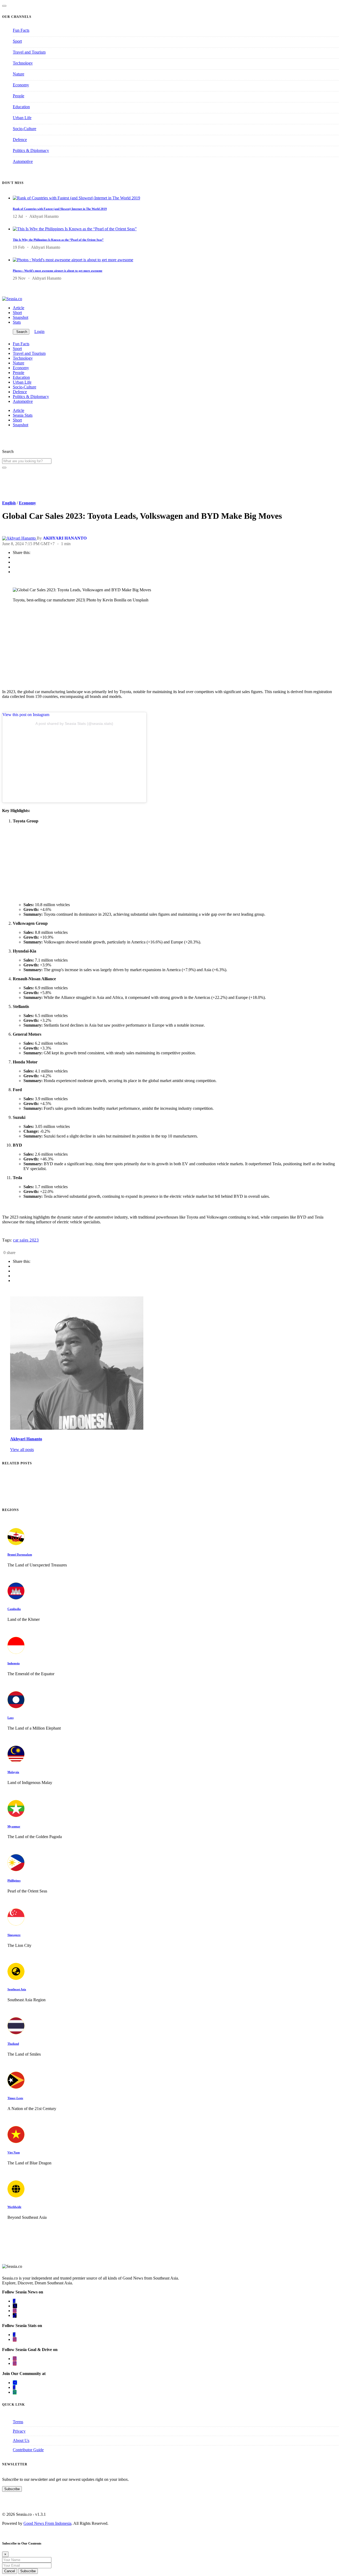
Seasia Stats (23, 415)
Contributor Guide (28, 2450)
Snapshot (21, 317)
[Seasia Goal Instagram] (15, 2359)
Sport (17, 41)
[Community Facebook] (14, 2387)
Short (17, 313)
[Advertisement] (162, 648)
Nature (19, 74)
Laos (11, 1718)
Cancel (10, 2571)
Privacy (19, 2431)
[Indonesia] (16, 1652)
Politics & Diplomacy (31, 150)
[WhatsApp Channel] (15, 2392)
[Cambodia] (16, 1598)
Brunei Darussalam (20, 1554)
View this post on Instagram (26, 715)
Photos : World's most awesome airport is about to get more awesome (58, 271)
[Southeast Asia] (16, 1978)
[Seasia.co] (12, 299)
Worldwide (14, 2207)
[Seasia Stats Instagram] (15, 2339)
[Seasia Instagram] (15, 2311)
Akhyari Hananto (26, 1439)
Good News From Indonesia (47, 2523)
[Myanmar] (16, 1816)
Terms (18, 2422)
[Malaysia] (16, 1761)
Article (19, 308)
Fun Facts (21, 30)
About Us (21, 2440)
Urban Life (22, 118)
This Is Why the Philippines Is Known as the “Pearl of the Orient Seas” (58, 240)
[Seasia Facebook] (14, 2301)
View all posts (22, 1450)
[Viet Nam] (16, 2142)
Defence (20, 140)
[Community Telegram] (15, 2383)
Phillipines (14, 1880)
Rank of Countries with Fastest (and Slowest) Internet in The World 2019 (60, 209)
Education (21, 107)
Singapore (14, 1935)
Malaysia (13, 1772)
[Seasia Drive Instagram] (15, 2363)
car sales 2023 (26, 1240)
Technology (23, 63)
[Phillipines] (16, 1870)
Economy (21, 85)
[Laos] (16, 1707)
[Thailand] (16, 2033)
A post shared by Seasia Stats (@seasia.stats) (74, 724)
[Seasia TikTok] (15, 2315)
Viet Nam (14, 2152)
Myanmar (14, 1826)
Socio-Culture (25, 129)
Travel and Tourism (29, 52)
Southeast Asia (17, 1989)
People (19, 96)
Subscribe (12, 2489)
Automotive (23, 161)
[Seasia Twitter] (15, 2306)
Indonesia (14, 1663)
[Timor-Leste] (16, 2087)
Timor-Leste (15, 2098)
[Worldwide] (16, 2196)
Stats (17, 322)
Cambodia (14, 1609)
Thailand (13, 2044)
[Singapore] (16, 1924)
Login (39, 331)
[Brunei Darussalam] (16, 1544)
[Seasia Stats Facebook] (14, 2335)
